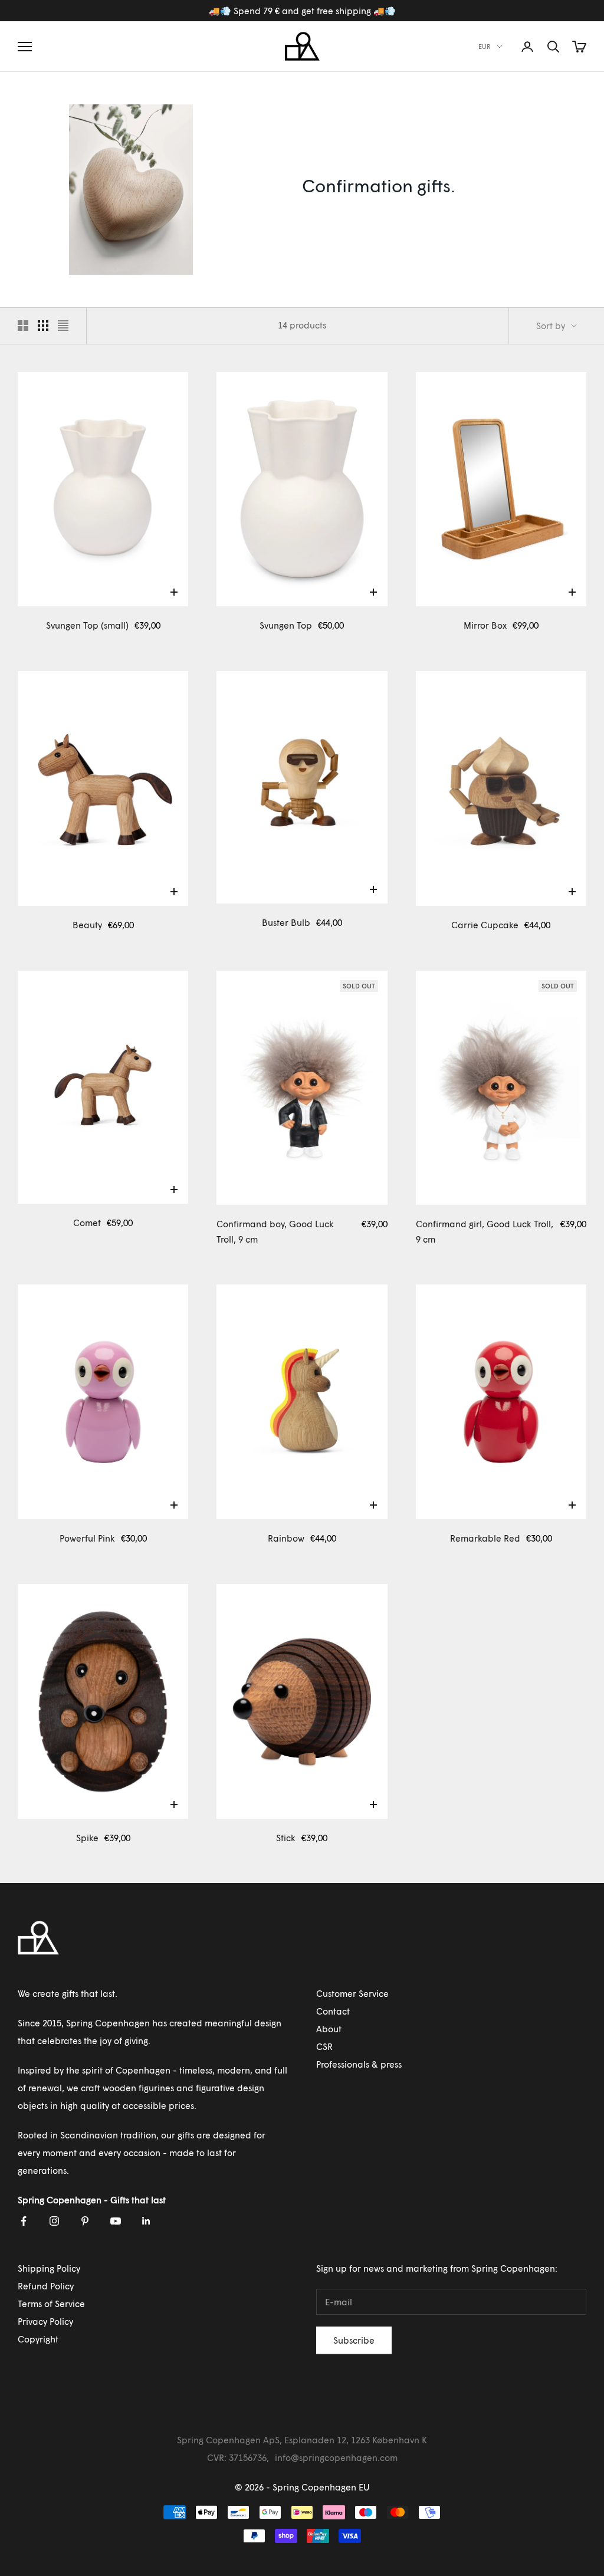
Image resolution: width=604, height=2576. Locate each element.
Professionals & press (359, 2064)
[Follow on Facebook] (24, 2221)
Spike (87, 1838)
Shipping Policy (49, 2268)
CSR (324, 2046)
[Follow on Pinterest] (85, 2221)
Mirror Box (485, 625)
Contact (333, 2011)
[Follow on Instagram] (54, 2221)
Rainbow (286, 1538)
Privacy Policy (45, 2321)
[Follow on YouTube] (116, 2221)
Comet (87, 1223)
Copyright (38, 2339)
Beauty (87, 925)
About (329, 2029)
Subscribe (354, 2340)
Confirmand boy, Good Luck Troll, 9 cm (275, 1231)
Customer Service (352, 1993)
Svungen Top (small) (87, 625)
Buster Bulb (286, 922)
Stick (286, 1838)
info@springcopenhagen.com (336, 2457)
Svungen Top (286, 625)
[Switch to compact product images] (63, 326)
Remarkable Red (485, 1538)
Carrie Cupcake (485, 925)
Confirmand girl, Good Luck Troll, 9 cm (485, 1231)
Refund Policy (46, 2286)
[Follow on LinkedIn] (146, 2221)
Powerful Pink (87, 1538)
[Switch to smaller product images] (43, 326)
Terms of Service (51, 2304)
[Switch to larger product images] (23, 326)
